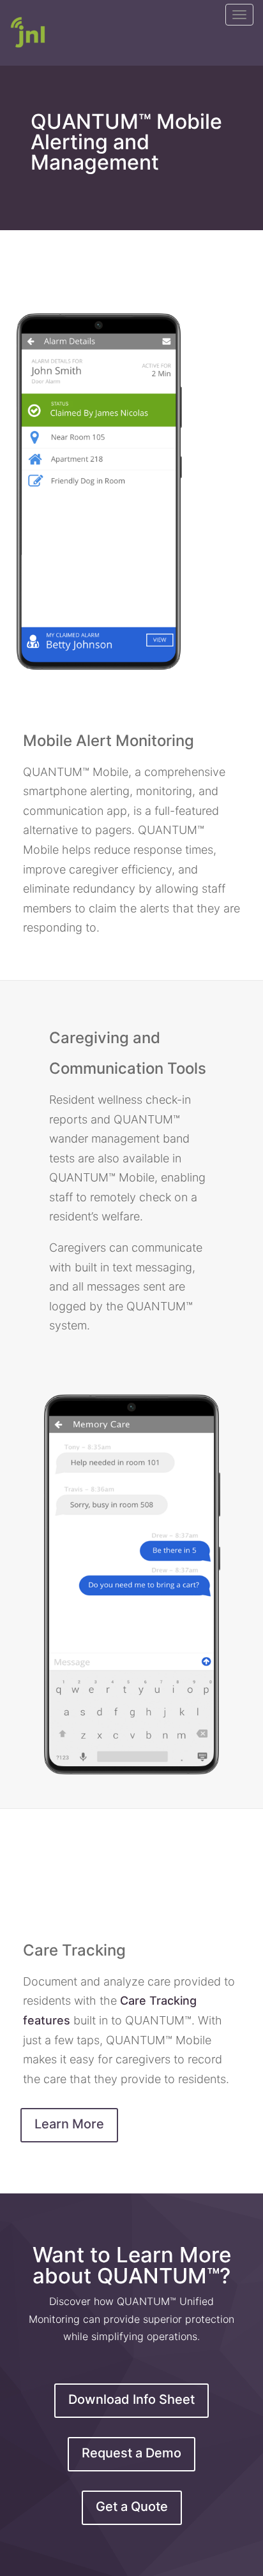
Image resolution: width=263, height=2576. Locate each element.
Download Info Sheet (131, 2399)
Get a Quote (132, 2506)
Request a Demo (131, 2453)
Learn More (69, 2124)
